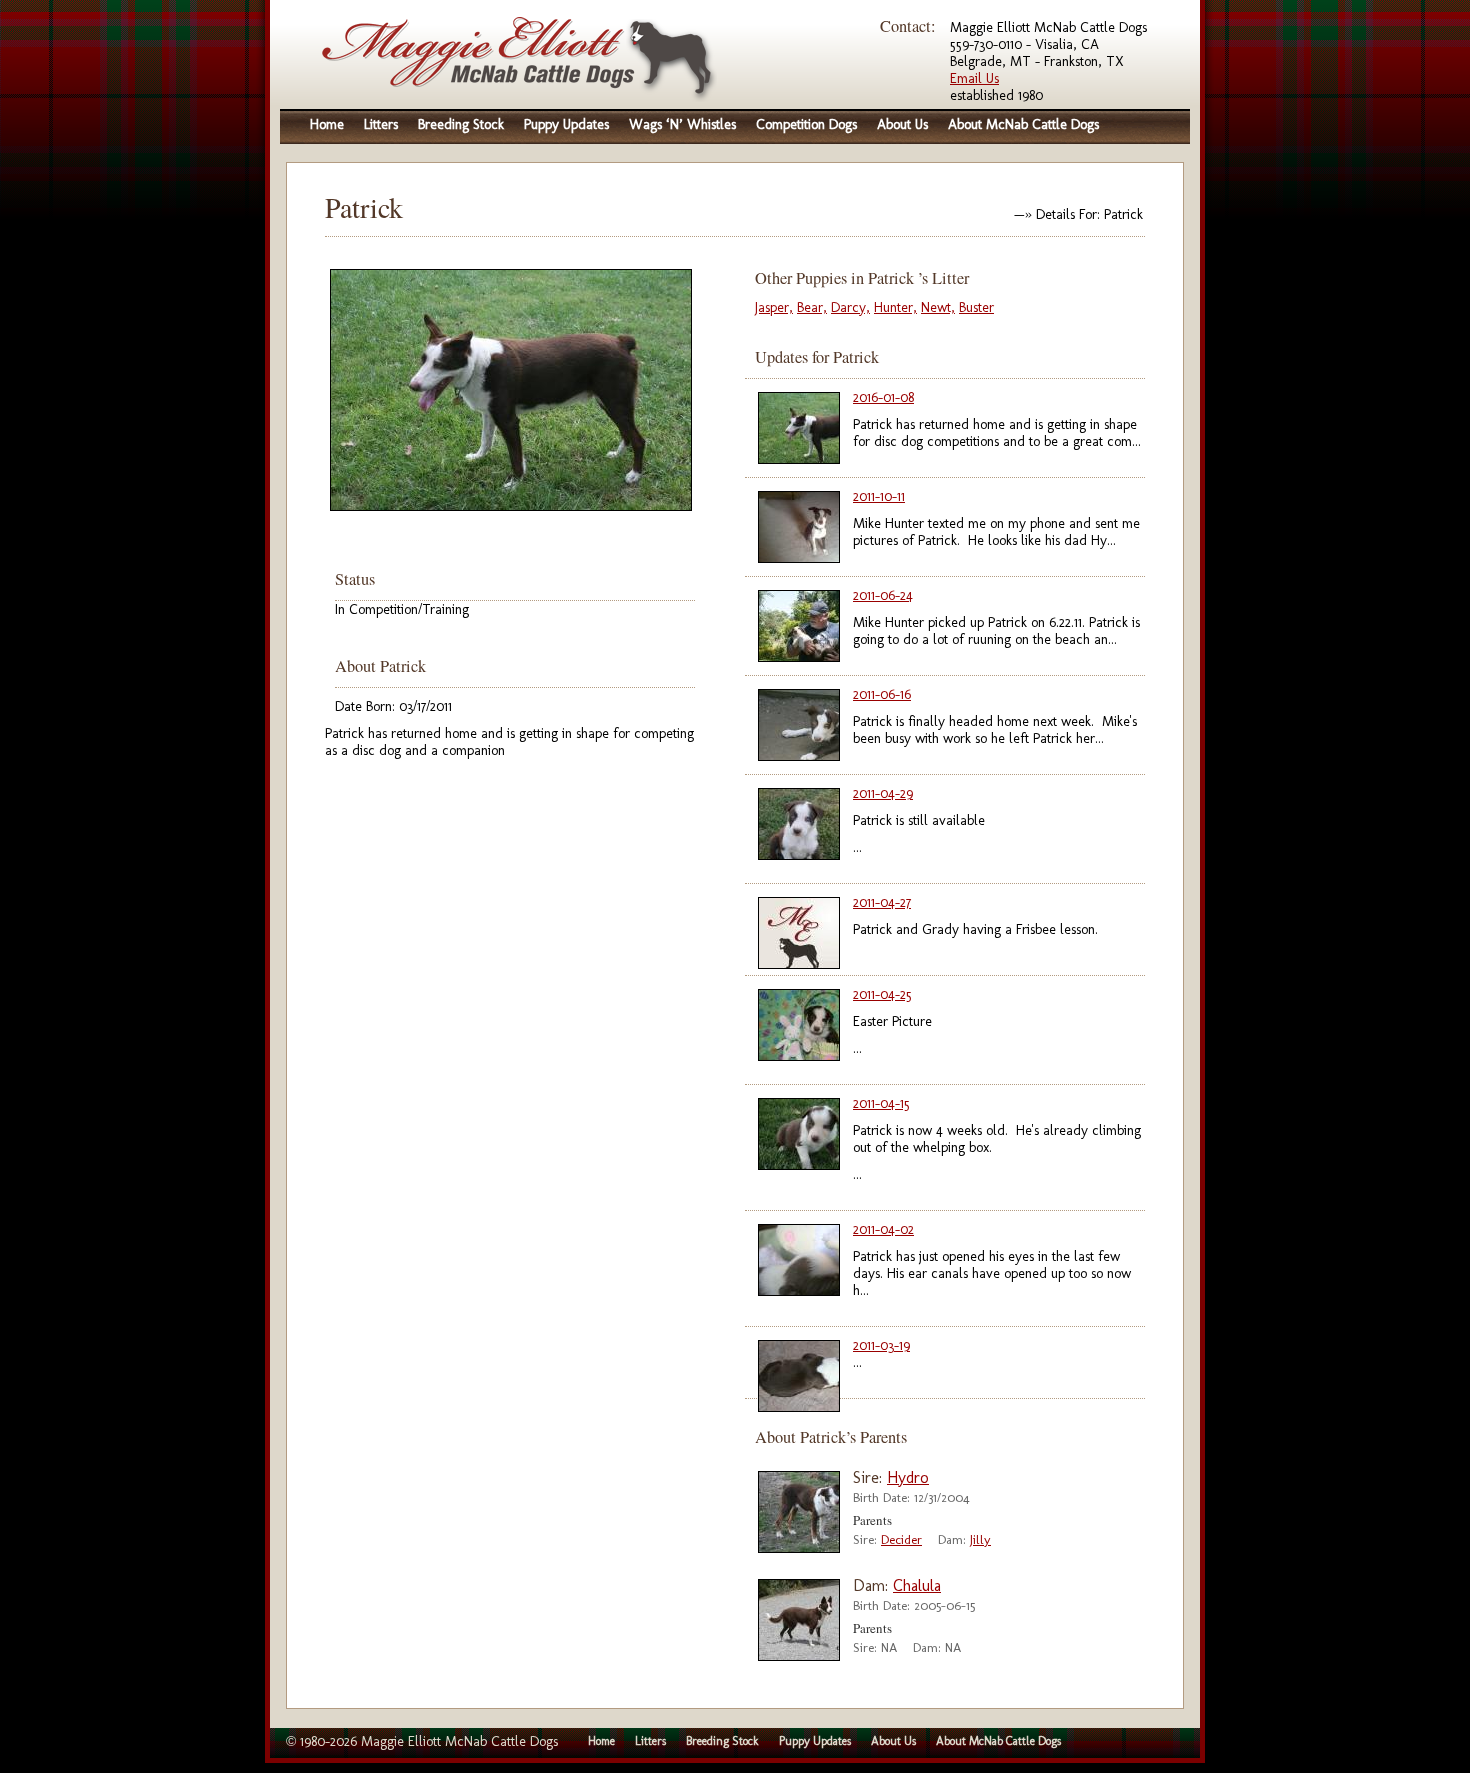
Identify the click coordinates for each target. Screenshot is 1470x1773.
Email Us (974, 78)
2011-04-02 (883, 1229)
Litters (381, 124)
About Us (902, 124)
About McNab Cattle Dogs (1023, 124)
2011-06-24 (883, 595)
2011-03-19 (881, 1345)
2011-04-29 (883, 793)
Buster (976, 307)
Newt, (938, 307)
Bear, (812, 307)
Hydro (908, 1477)
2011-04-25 (882, 994)
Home (327, 124)
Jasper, (774, 307)
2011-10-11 (879, 496)
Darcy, (850, 307)
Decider (901, 1539)
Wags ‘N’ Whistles (682, 124)
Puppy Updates (566, 124)
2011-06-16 (882, 694)
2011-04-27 (882, 902)
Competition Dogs (806, 124)
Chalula (917, 1585)
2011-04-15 (881, 1103)
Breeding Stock (461, 124)
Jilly (980, 1539)
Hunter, (895, 307)
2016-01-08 (883, 397)
